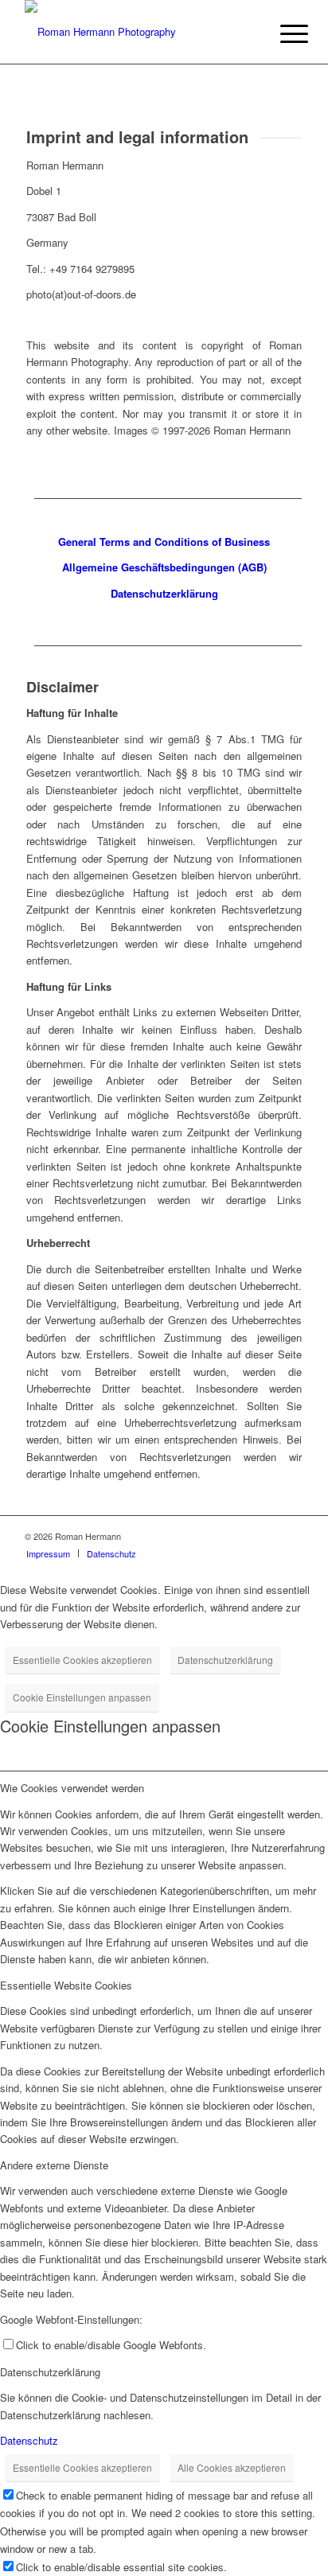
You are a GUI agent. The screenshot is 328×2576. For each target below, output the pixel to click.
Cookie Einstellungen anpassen (82, 1697)
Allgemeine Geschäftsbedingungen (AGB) (164, 567)
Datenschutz (29, 2440)
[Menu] (282, 33)
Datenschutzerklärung (225, 1660)
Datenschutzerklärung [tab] (50, 2372)
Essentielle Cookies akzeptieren (82, 1660)
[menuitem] (282, 33)
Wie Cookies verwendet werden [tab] (72, 1788)
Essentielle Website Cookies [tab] (66, 1985)
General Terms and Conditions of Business (164, 542)
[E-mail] (291, 1536)
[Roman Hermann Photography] (136, 32)
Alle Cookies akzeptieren (232, 2467)
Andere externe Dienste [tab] (54, 2165)
